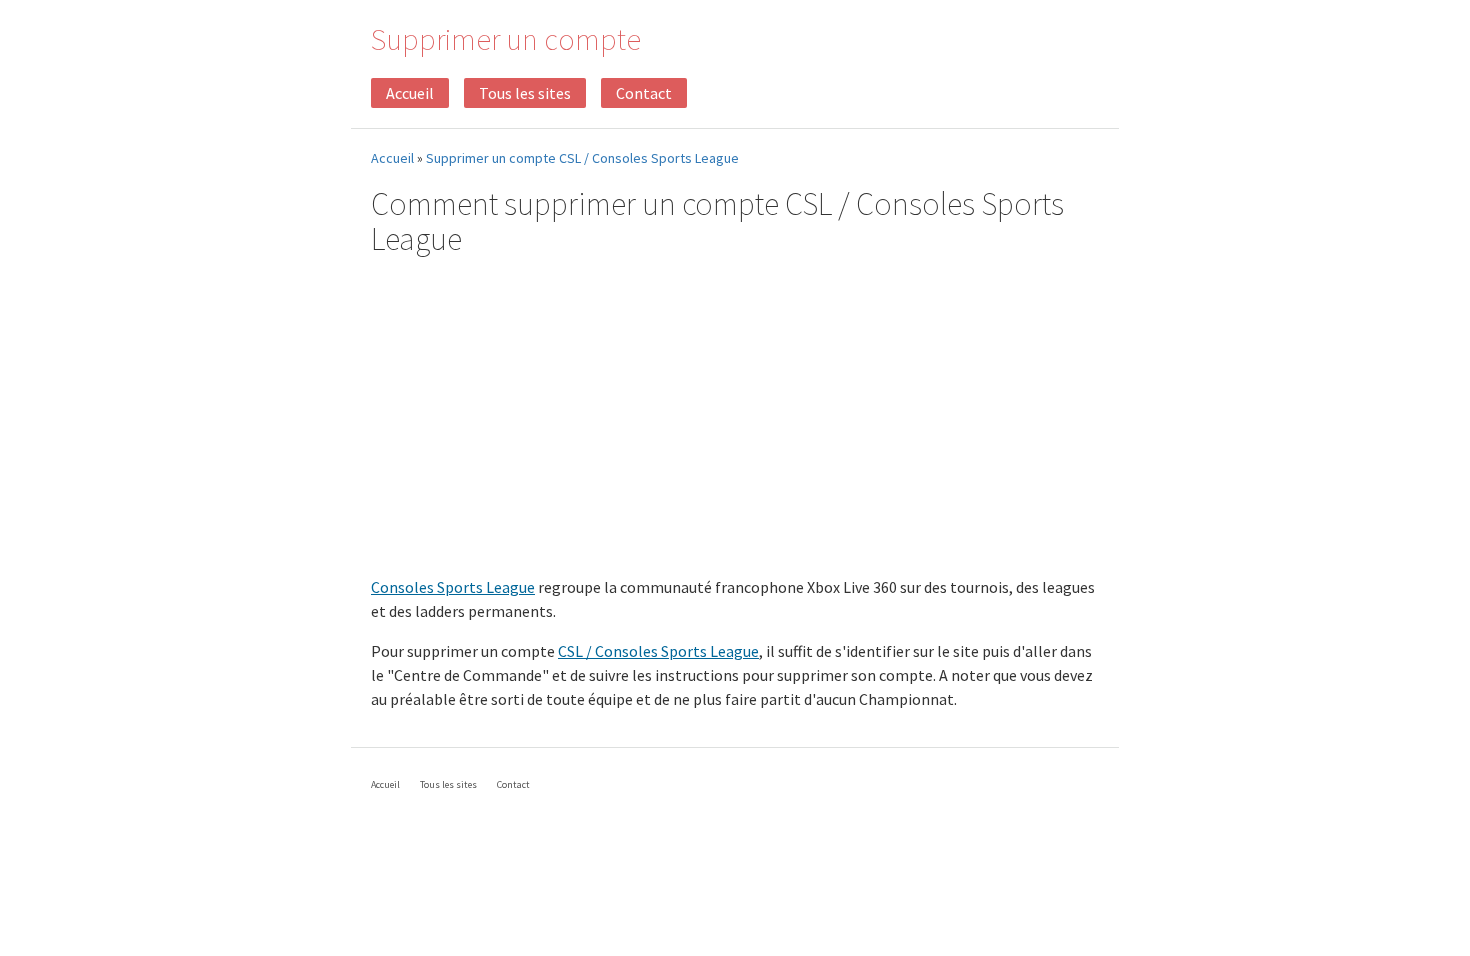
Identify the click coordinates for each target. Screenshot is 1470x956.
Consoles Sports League (453, 587)
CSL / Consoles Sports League (658, 651)
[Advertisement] (735, 419)
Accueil (410, 93)
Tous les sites (525, 93)
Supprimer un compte (506, 39)
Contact (644, 93)
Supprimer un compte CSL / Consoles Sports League (582, 158)
